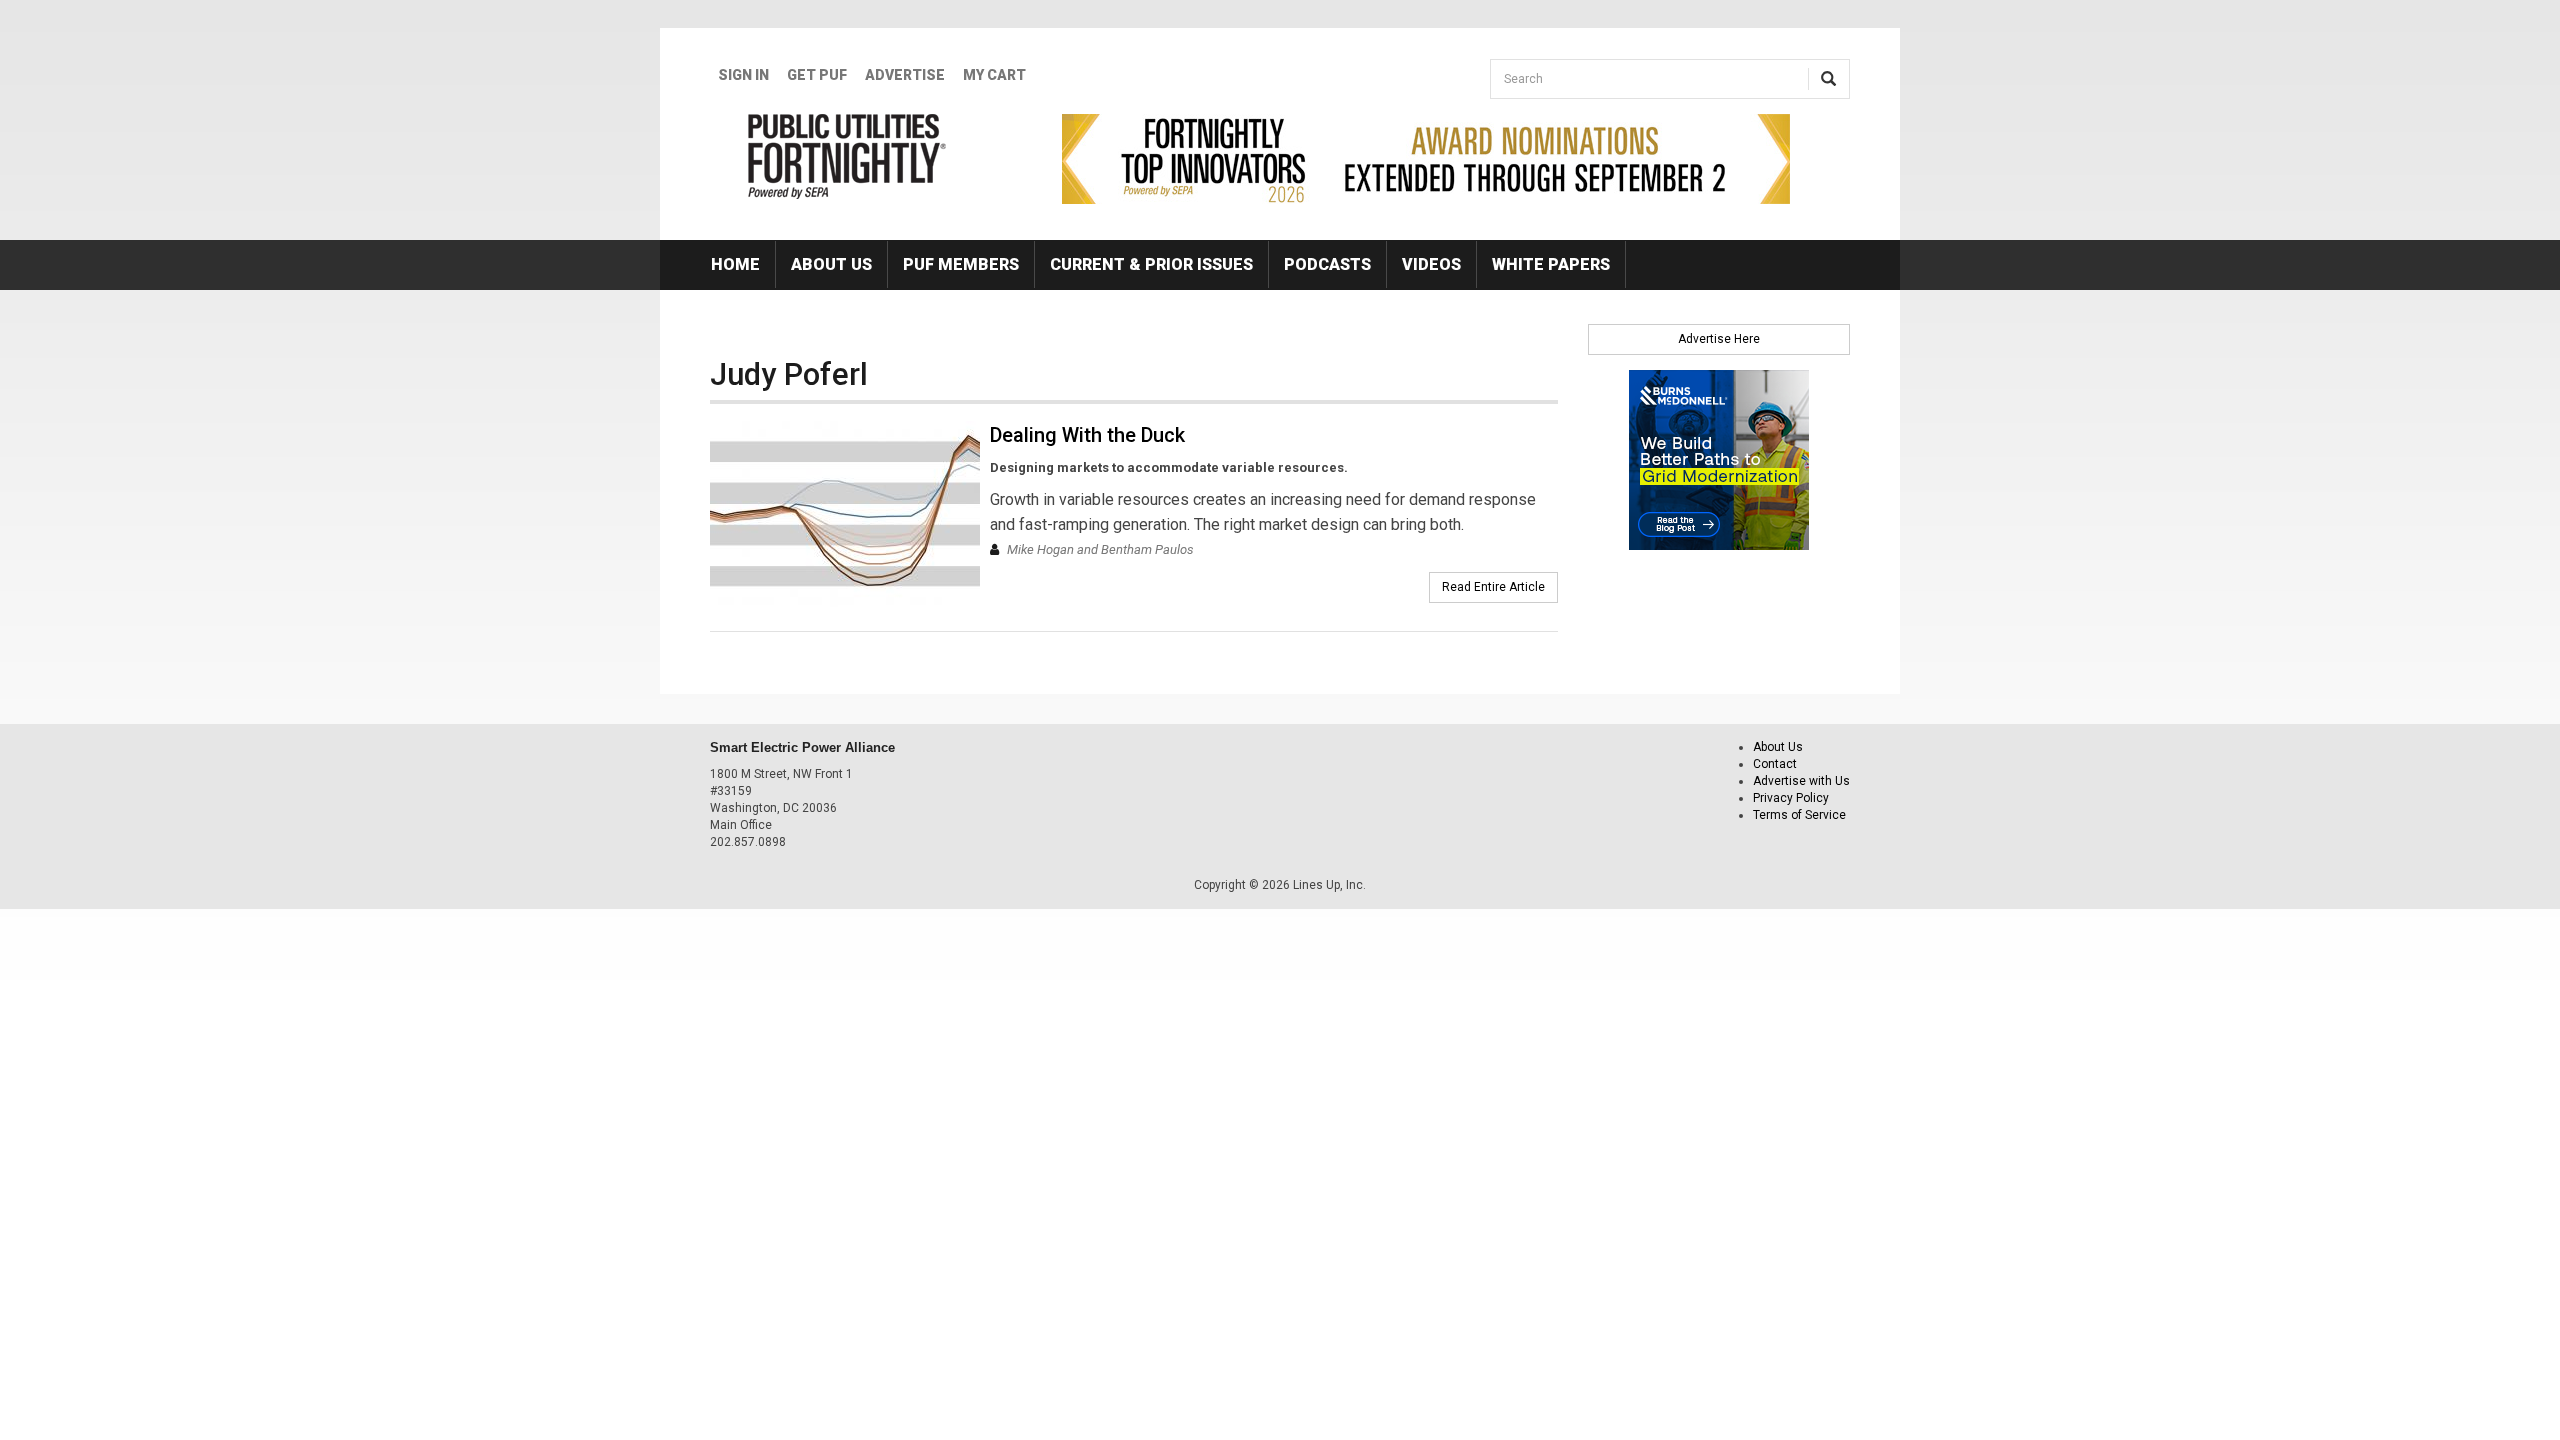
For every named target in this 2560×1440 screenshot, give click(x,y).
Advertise (905, 75)
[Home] (847, 156)
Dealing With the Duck (1087, 435)
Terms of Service (1799, 815)
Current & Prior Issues (1151, 264)
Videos (1431, 264)
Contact (1775, 764)
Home (735, 264)
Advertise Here (1719, 339)
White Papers (1551, 264)
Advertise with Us (1801, 781)
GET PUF (817, 75)
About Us (831, 264)
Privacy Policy (1791, 798)
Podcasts (1327, 264)
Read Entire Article (1493, 587)
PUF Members (961, 264)
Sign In (743, 75)
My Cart (994, 75)
